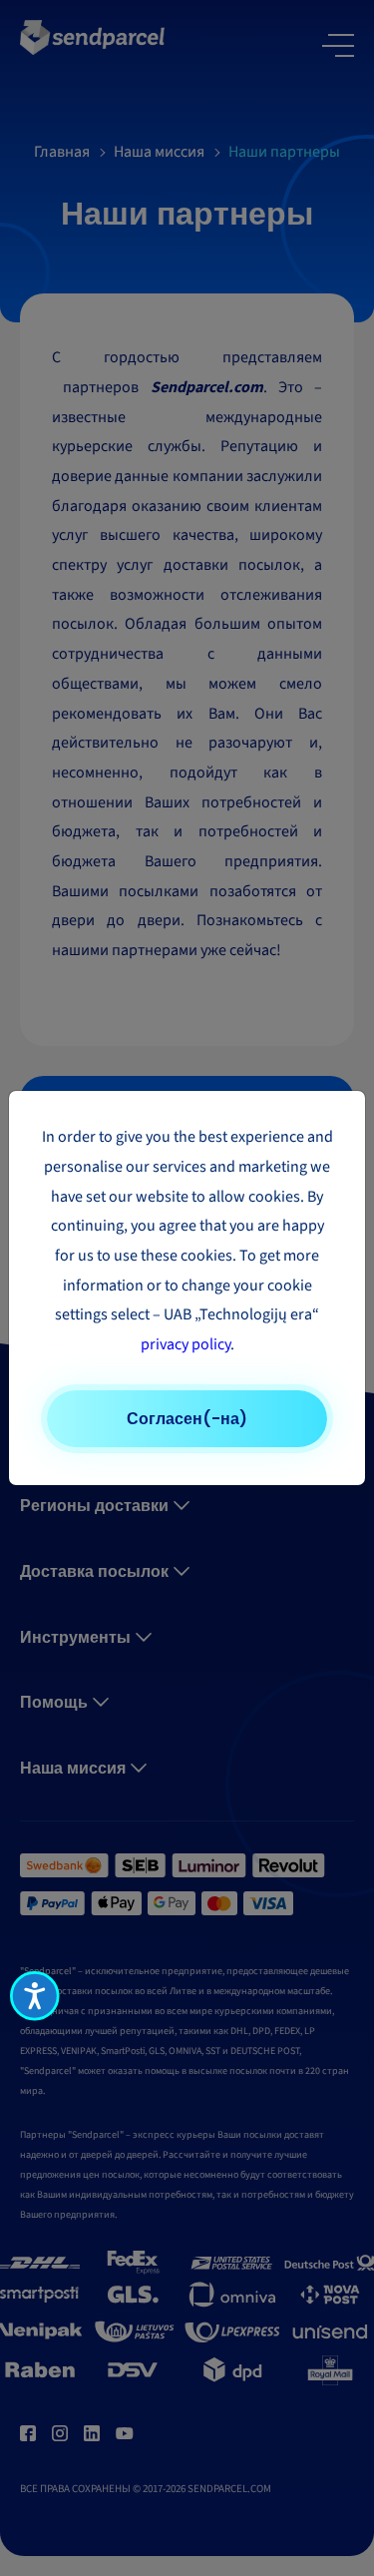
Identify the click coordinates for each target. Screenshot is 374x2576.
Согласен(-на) (187, 1419)
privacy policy (186, 1344)
